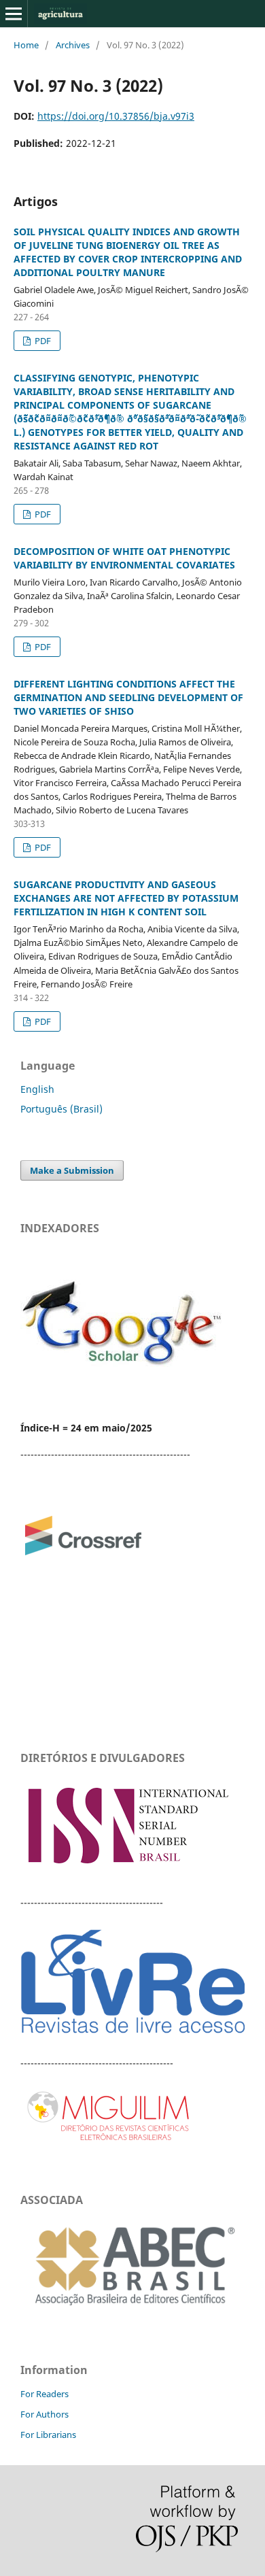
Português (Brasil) (61, 1109)
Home (26, 45)
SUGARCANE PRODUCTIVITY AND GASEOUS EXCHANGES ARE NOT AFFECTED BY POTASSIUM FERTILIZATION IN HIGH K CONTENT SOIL (126, 898)
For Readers (45, 2394)
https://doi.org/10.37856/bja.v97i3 (116, 116)
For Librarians (48, 2435)
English (37, 1089)
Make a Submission (72, 1170)
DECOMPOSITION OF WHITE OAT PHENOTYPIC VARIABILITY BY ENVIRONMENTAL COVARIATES (124, 558)
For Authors (45, 2414)
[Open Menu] (14, 14)
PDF (42, 341)
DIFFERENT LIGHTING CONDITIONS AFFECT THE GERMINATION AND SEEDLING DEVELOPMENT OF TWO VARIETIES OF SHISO (128, 697)
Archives (73, 45)
